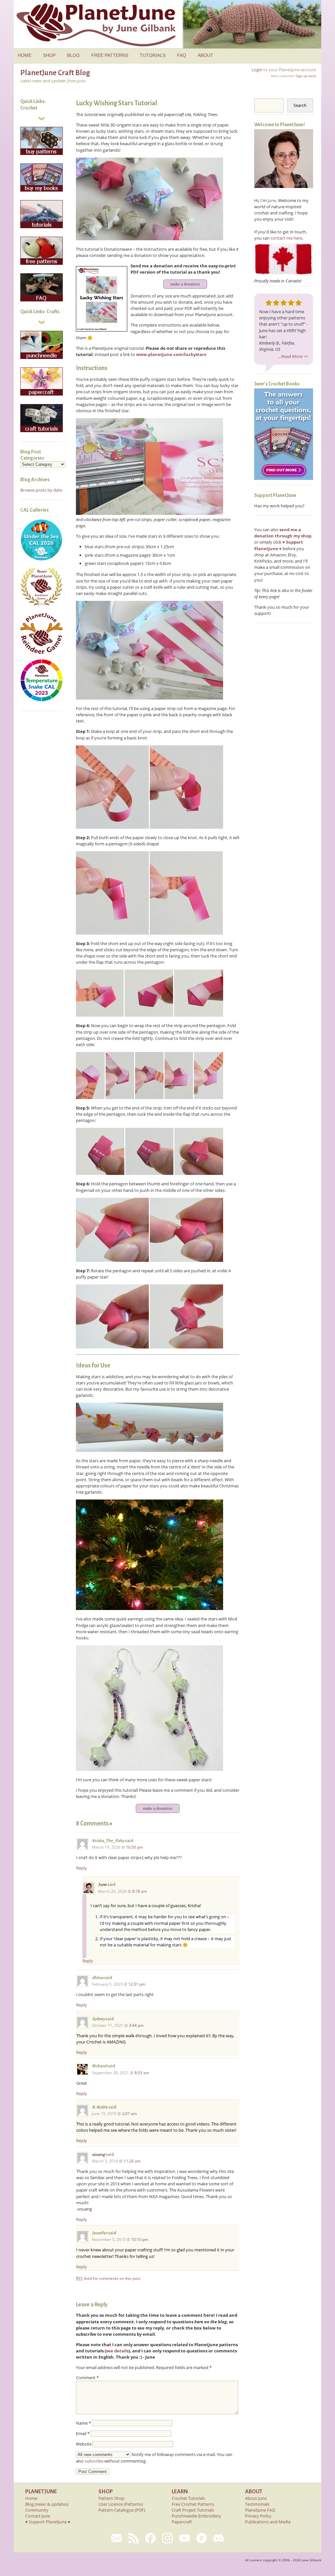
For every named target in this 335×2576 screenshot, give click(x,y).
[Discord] (219, 2538)
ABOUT (205, 55)
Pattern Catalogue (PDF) (122, 2510)
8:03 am (142, 2073)
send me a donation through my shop (283, 533)
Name (83, 2423)
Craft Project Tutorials (193, 2510)
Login (257, 70)
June (102, 1885)
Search (300, 105)
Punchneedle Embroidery (196, 2516)
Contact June (38, 2516)
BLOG (73, 55)
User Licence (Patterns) (121, 2504)
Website (84, 2444)
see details (117, 2351)
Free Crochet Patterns (193, 2504)
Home (31, 2498)
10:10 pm (140, 2239)
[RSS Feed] (133, 2538)
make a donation (185, 284)
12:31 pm (137, 1984)
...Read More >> (293, 356)
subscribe (94, 2461)
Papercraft (182, 2522)
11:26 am (132, 2161)
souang (98, 2155)
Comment (87, 2378)
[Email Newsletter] (116, 2538)
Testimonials (257, 2504)
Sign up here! (306, 76)
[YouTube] (185, 2538)
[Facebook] (150, 2538)
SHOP (49, 55)
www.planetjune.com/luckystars (171, 354)
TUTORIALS (153, 55)
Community (37, 2510)
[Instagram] (167, 2538)
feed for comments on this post (108, 2278)
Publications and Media (268, 2522)
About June (256, 2498)
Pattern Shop (111, 2498)
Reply (82, 1868)
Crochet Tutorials (188, 2498)
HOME (25, 55)
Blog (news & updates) (47, 2504)
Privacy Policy (258, 2516)
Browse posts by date (41, 490)
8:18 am (140, 1891)
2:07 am (129, 2114)
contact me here (286, 238)
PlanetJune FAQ (260, 2510)
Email (83, 2433)
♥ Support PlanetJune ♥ (48, 2522)
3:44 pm (136, 2025)
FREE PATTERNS (110, 55)
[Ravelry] (202, 2538)
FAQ (182, 55)
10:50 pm (134, 1847)
